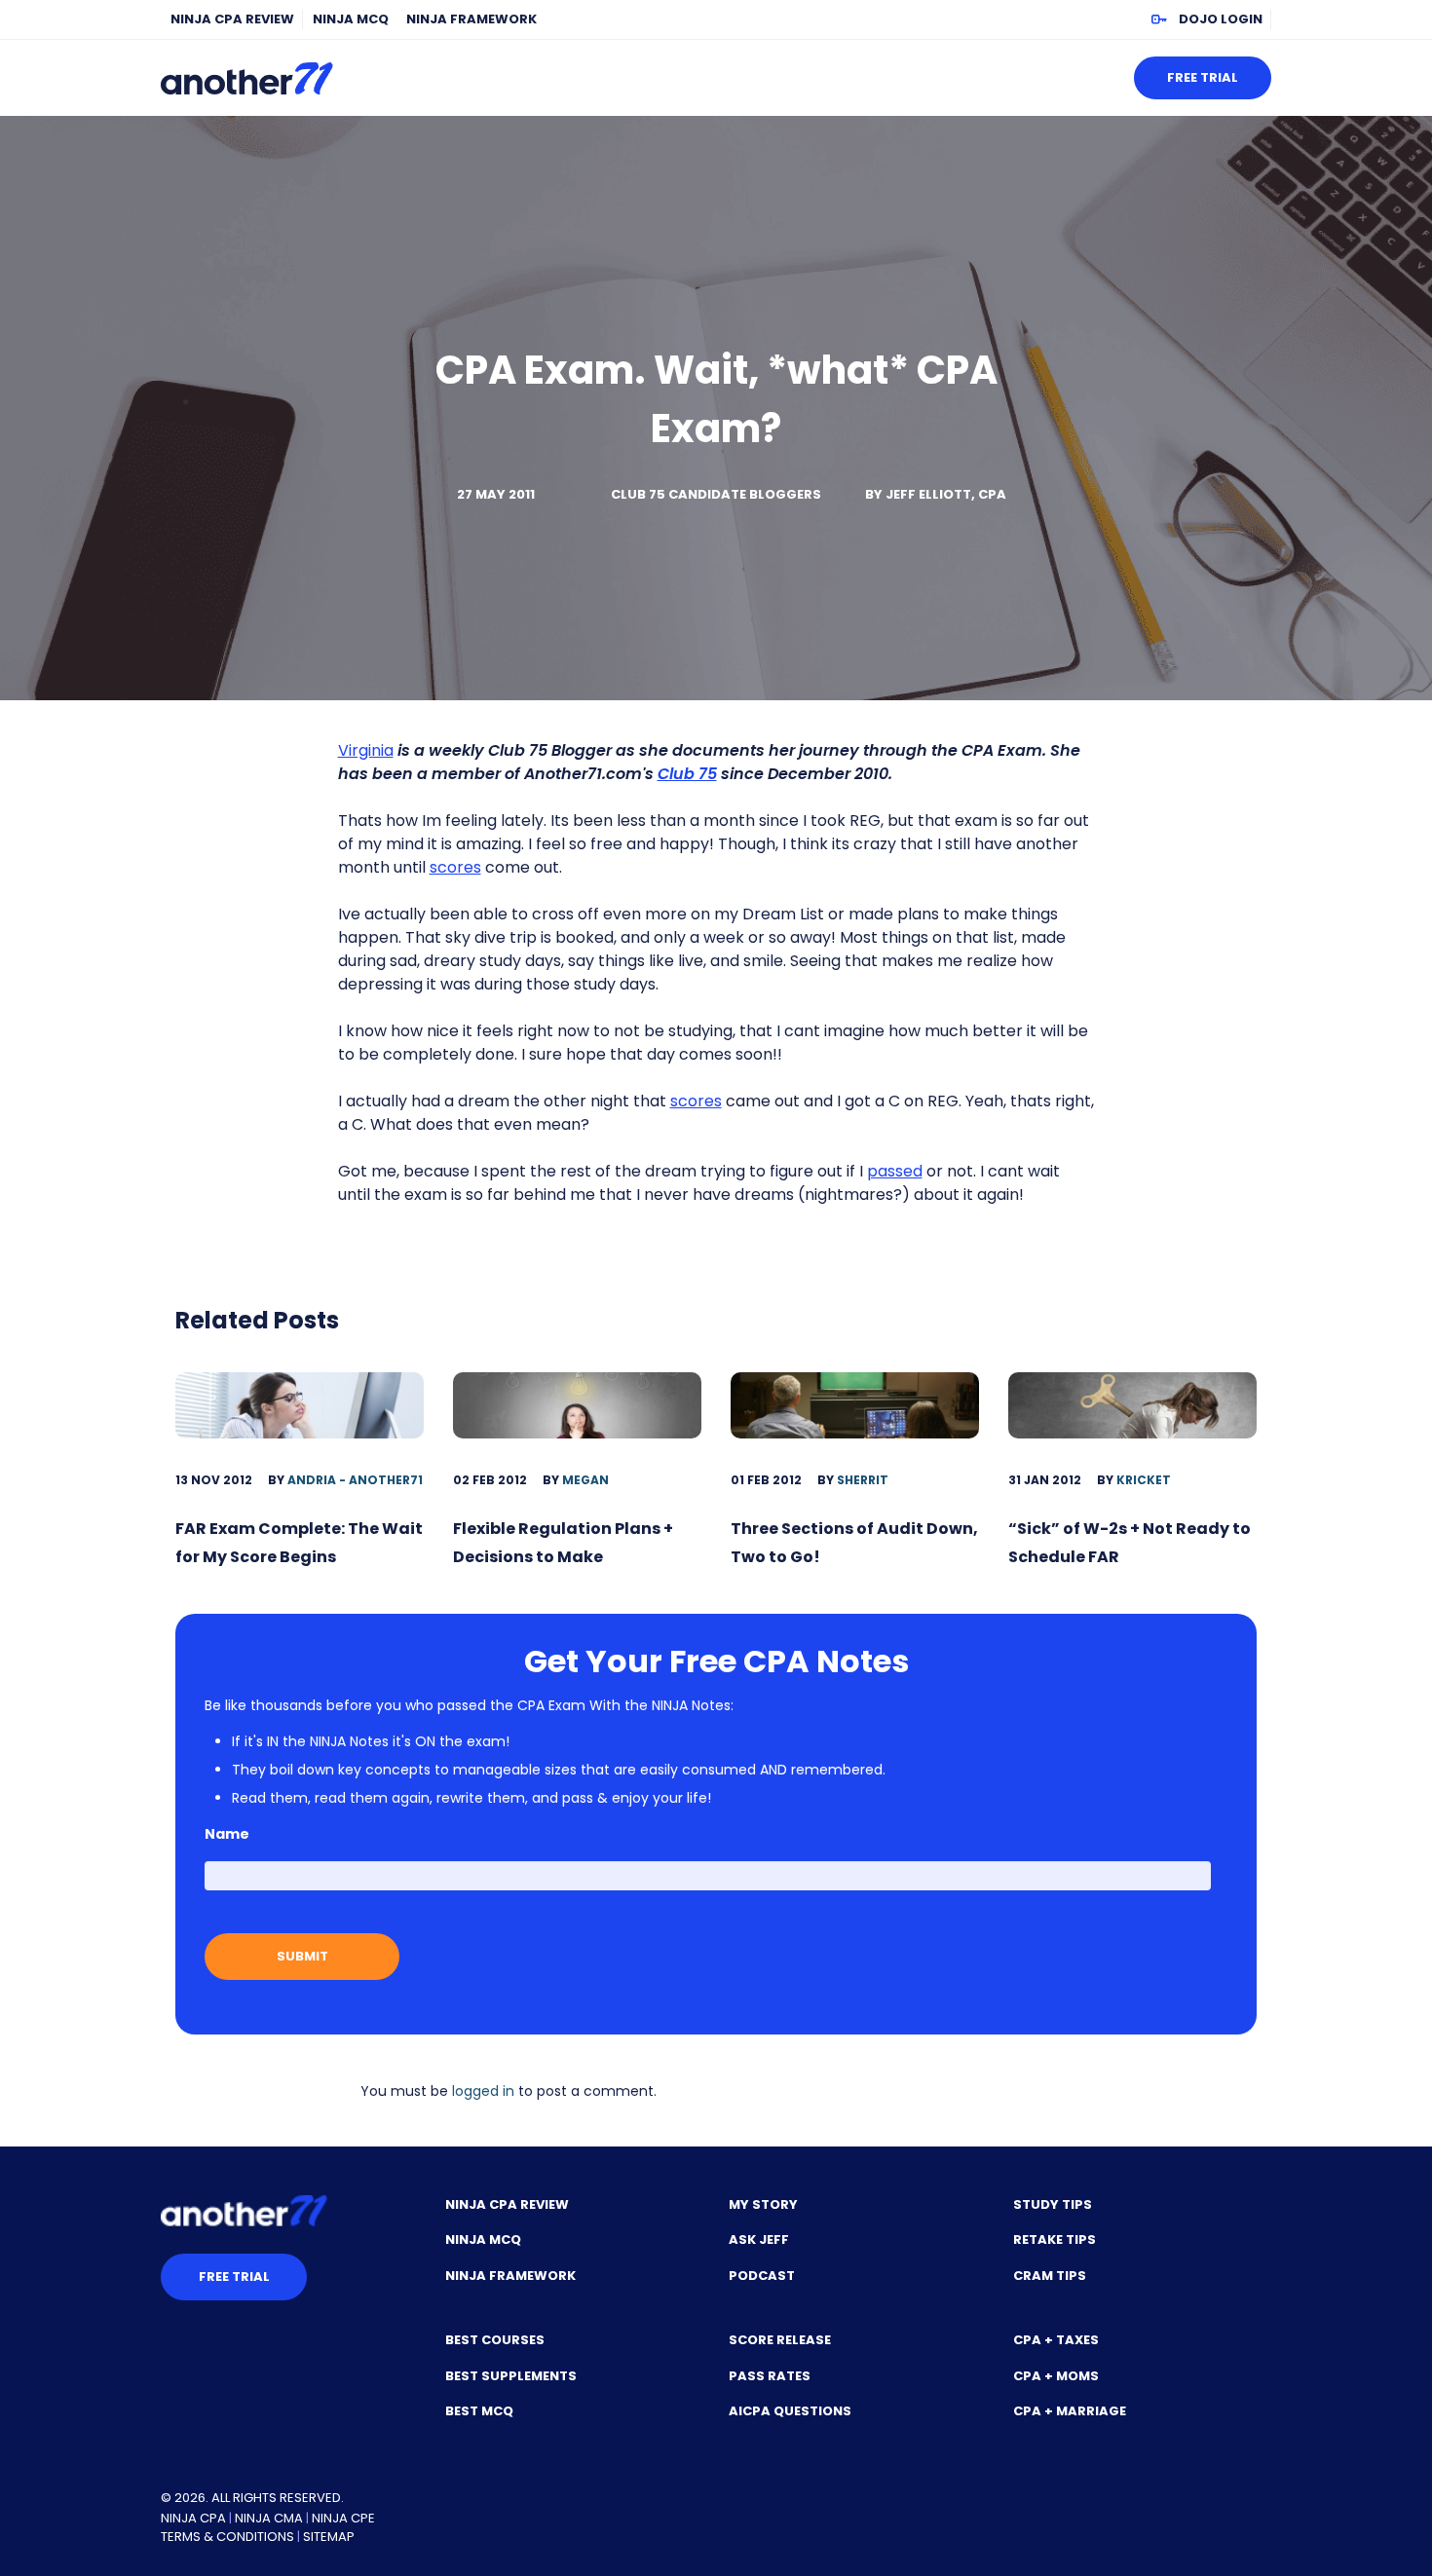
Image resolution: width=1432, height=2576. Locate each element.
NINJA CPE (343, 2518)
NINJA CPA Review (232, 19)
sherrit (863, 1480)
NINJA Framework (471, 19)
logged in (483, 2091)
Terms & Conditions (227, 2537)
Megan (585, 1480)
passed (895, 1171)
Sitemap (329, 2537)
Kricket (1144, 1480)
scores (455, 867)
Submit (302, 1956)
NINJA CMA (269, 2518)
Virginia (366, 750)
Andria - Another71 (355, 1480)
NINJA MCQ (351, 19)
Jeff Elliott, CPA (946, 494)
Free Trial (1203, 77)
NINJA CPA (193, 2518)
